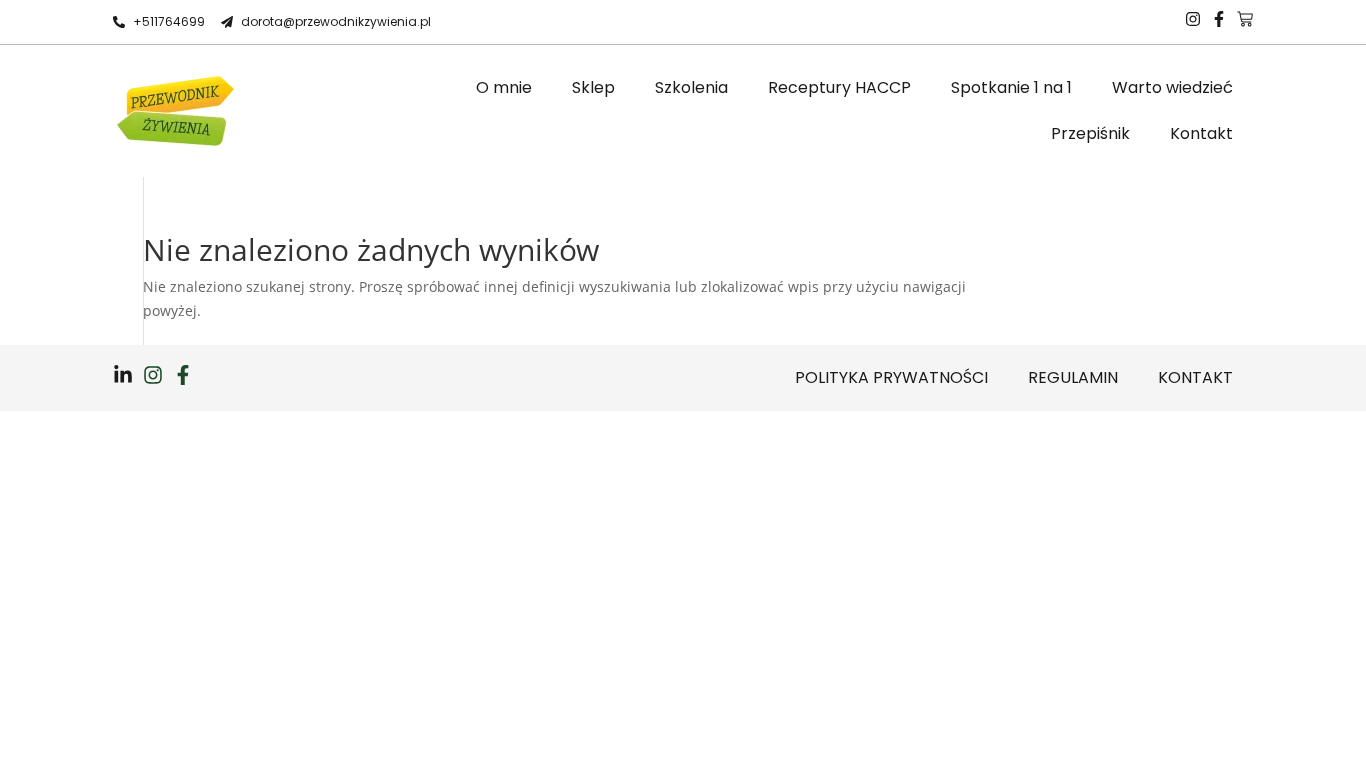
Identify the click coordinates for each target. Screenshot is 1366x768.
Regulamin (1073, 377)
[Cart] (1245, 19)
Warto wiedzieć (1172, 87)
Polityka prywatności (891, 377)
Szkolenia (691, 87)
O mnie (504, 87)
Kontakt (1201, 133)
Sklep (593, 87)
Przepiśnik (1090, 133)
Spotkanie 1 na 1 (1011, 87)
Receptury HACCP (839, 87)
